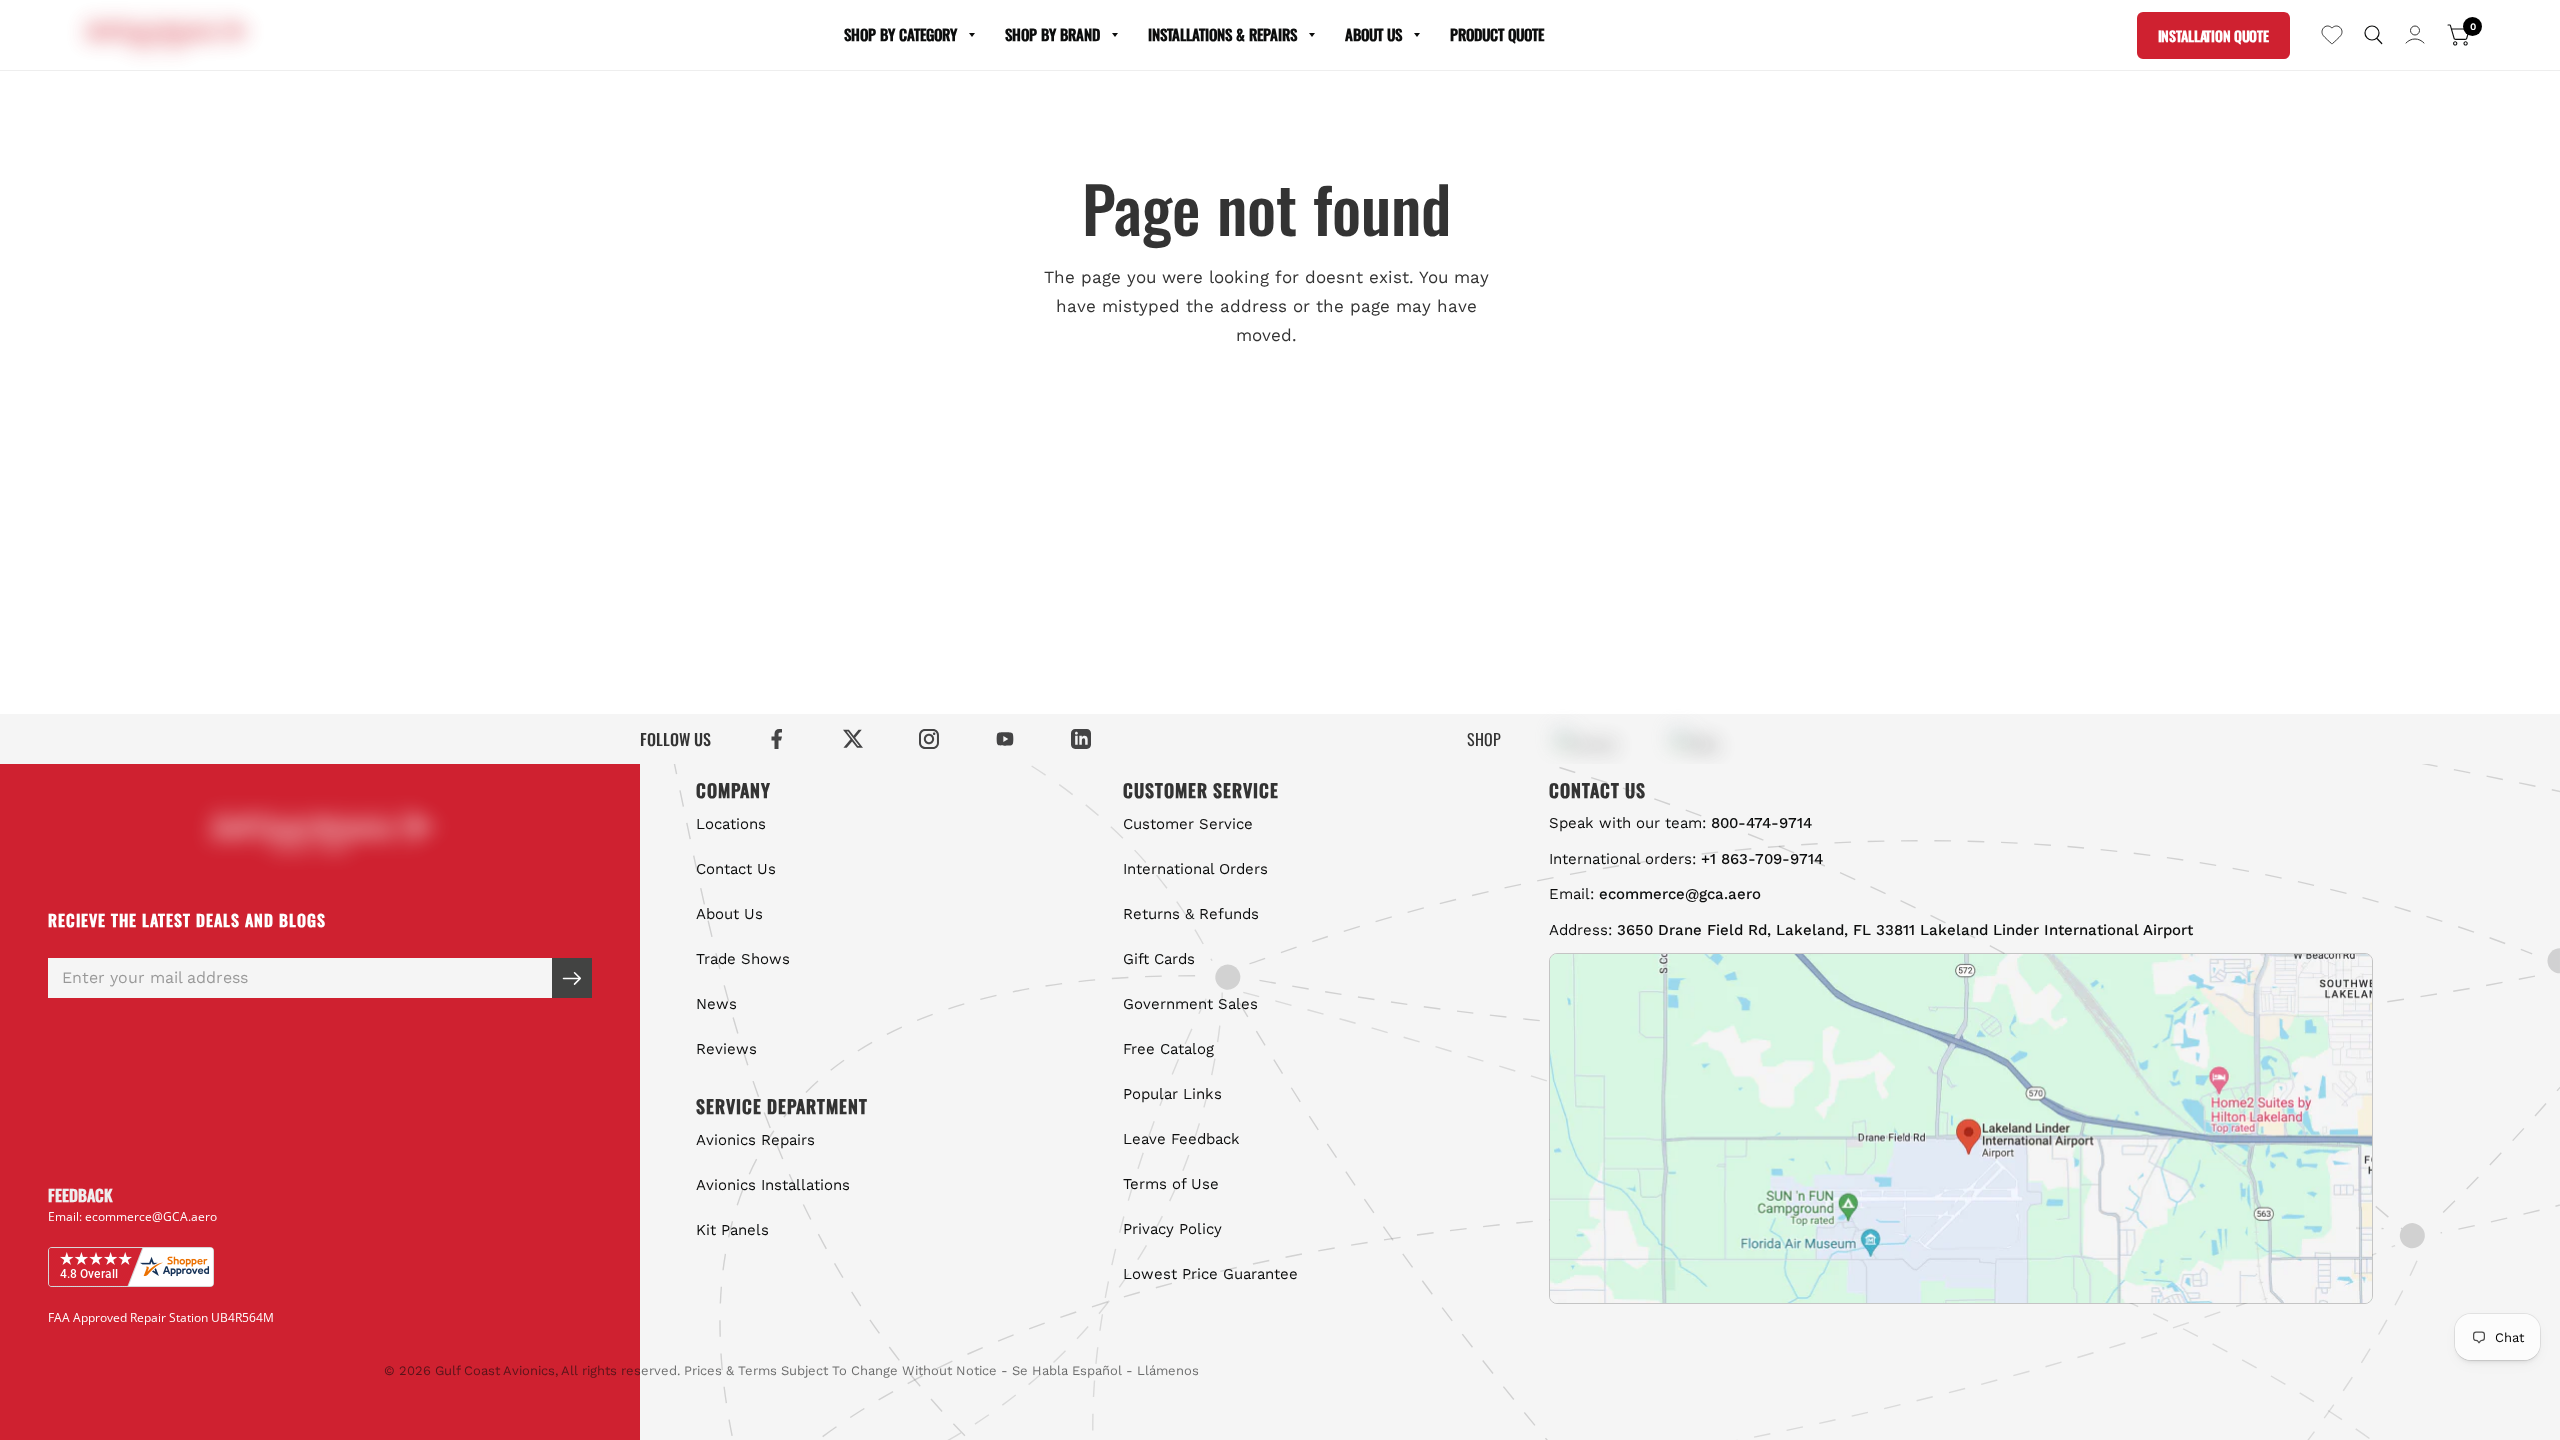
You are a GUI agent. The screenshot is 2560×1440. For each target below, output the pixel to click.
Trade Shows (743, 959)
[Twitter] (853, 739)
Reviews (726, 1049)
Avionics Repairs (755, 1140)
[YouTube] (1005, 739)
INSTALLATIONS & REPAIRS (1222, 34)
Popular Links (1172, 1094)
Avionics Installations (773, 1185)
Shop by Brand (1052, 34)
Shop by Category (900, 34)
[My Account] (2415, 35)
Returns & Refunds (1191, 914)
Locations (731, 824)
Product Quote (1497, 34)
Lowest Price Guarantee (1210, 1274)
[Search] (2373, 35)
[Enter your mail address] (572, 978)
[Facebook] (777, 739)
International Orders (1195, 869)
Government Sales (1190, 1004)
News (716, 1004)
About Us (1373, 34)
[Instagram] (929, 739)
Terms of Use (1171, 1184)
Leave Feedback (1181, 1139)
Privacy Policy (1172, 1229)
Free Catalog (1168, 1049)
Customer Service (1188, 824)
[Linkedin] (1081, 739)
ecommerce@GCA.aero (151, 1216)
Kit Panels (732, 1230)
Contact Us (736, 869)
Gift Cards (1159, 959)
